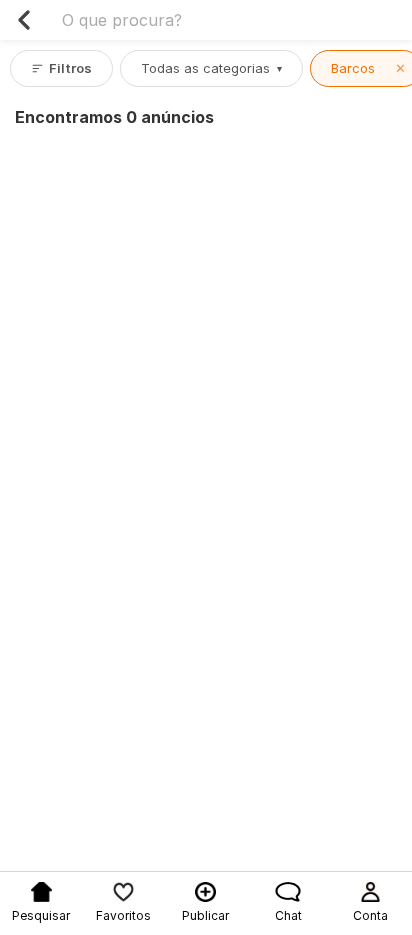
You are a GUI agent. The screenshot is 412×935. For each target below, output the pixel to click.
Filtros (70, 68)
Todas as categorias (211, 68)
